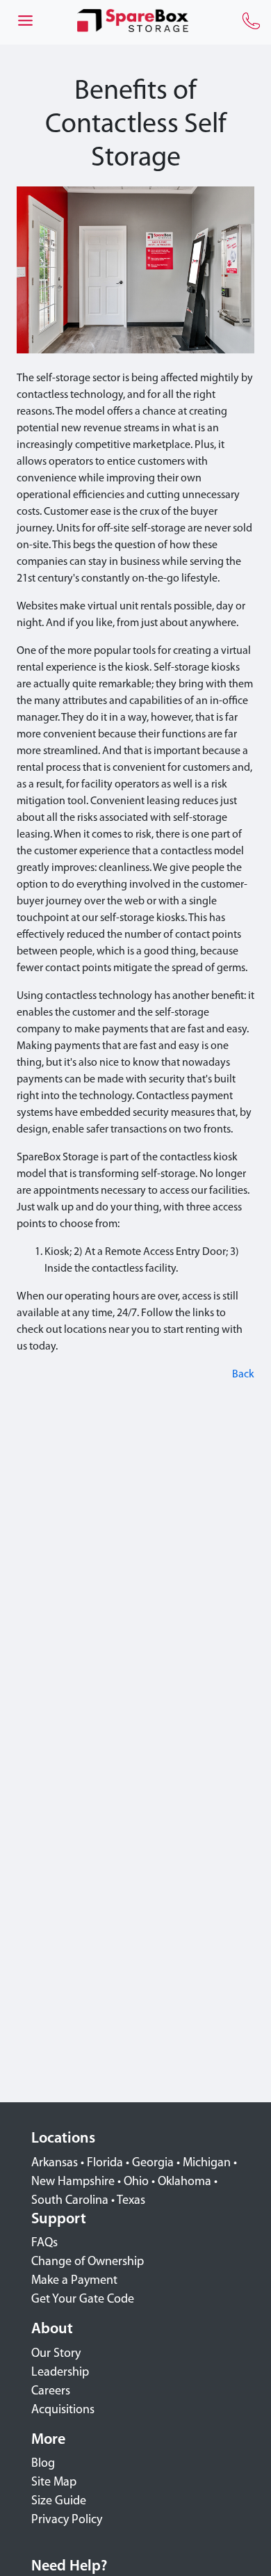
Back (243, 1375)
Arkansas (55, 2163)
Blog (43, 2464)
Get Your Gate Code (83, 2300)
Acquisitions (63, 2410)
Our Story (56, 2354)
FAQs (44, 2243)
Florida (105, 2163)
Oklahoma (184, 2182)
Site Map (54, 2483)
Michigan (207, 2163)
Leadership (60, 2373)
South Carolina (70, 2201)
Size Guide (59, 2502)
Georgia (153, 2163)
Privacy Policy (67, 2520)
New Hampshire (73, 2182)
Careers (51, 2392)
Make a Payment (74, 2281)
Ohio (136, 2182)
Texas (131, 2201)
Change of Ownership (88, 2262)
